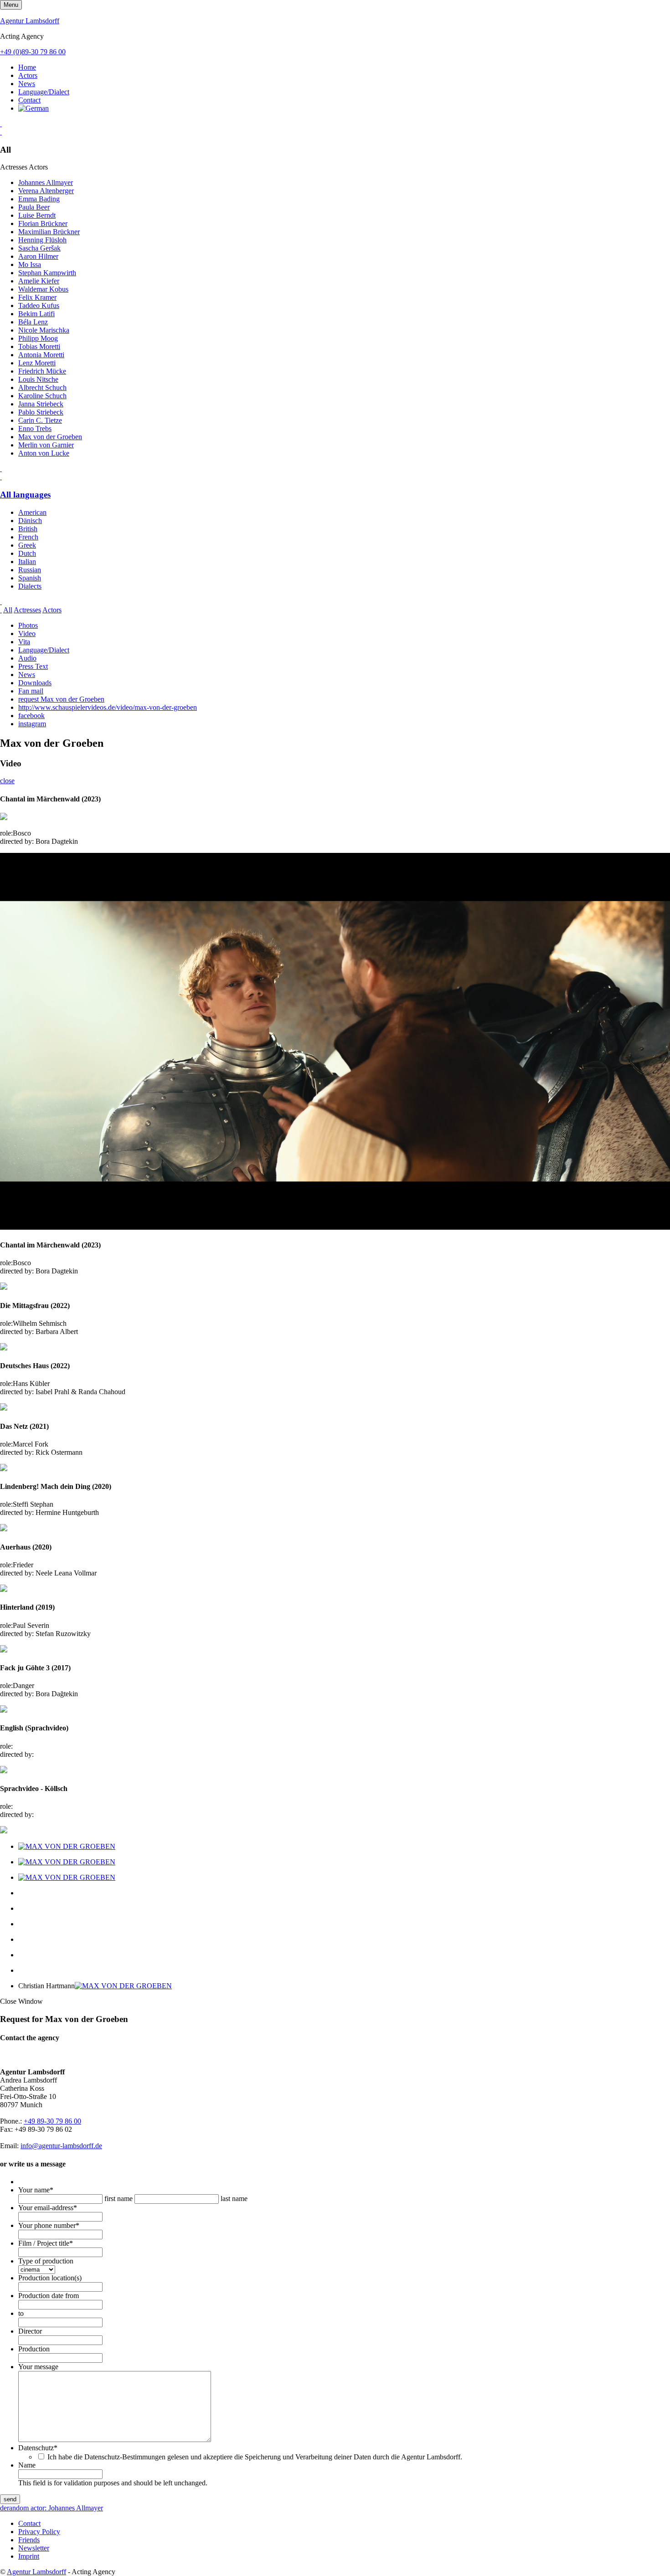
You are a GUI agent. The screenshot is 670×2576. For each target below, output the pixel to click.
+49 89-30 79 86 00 (52, 2121)
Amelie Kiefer (39, 281)
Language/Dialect (44, 92)
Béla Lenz (33, 322)
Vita (24, 642)
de (3, 2508)
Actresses (27, 610)
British (28, 529)
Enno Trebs (35, 428)
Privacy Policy (39, 2532)
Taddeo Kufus (39, 305)
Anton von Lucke (44, 453)
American (32, 512)
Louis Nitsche (38, 379)
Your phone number (49, 2225)
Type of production (46, 2261)
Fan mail (31, 691)
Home (27, 67)
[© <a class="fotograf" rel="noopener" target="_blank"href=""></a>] (67, 1846)
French (28, 537)
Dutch (27, 553)
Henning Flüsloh (42, 240)
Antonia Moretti (41, 355)
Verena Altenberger (46, 191)
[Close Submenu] (1, 132)
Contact (29, 100)
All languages (25, 495)
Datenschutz (38, 2448)
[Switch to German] (33, 108)
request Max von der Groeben (61, 699)
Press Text (33, 666)
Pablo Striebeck (41, 412)
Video (27, 634)
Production (34, 2349)
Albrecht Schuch (42, 387)
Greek (27, 545)
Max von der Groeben (50, 437)
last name (234, 2199)
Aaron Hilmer (38, 256)
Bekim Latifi (36, 314)
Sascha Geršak (39, 248)
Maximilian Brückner (49, 232)
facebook (31, 716)
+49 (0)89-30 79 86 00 (33, 52)
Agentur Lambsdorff (30, 21)
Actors (28, 75)
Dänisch (30, 521)
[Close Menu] (1, 477)
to (21, 2313)
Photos (28, 625)
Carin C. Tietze (40, 420)
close (7, 781)
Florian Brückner (43, 223)
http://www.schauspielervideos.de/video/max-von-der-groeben (108, 707)
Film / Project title (46, 2243)
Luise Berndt (37, 215)
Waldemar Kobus (43, 289)
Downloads (35, 683)
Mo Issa (30, 264)
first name (119, 2199)
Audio (27, 658)
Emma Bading (39, 199)
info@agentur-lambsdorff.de (61, 2146)
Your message (38, 2367)
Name (27, 2465)
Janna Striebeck (41, 404)
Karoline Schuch (42, 396)
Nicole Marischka (44, 330)
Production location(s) (50, 2278)
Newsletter (34, 2548)
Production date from (49, 2296)
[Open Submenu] (1, 124)
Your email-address (48, 2208)
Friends (29, 2540)
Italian (27, 562)
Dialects (30, 586)
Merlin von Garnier (46, 445)
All (8, 610)
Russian (30, 570)
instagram (32, 724)
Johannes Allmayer (46, 182)
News (27, 84)
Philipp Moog (38, 338)
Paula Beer (34, 207)
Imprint (29, 2556)
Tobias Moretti (39, 346)
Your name (36, 2190)
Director (30, 2331)
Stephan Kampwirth (47, 273)
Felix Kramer (37, 297)
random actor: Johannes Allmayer (55, 2508)
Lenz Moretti (37, 363)
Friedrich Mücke (42, 371)
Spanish (30, 578)
